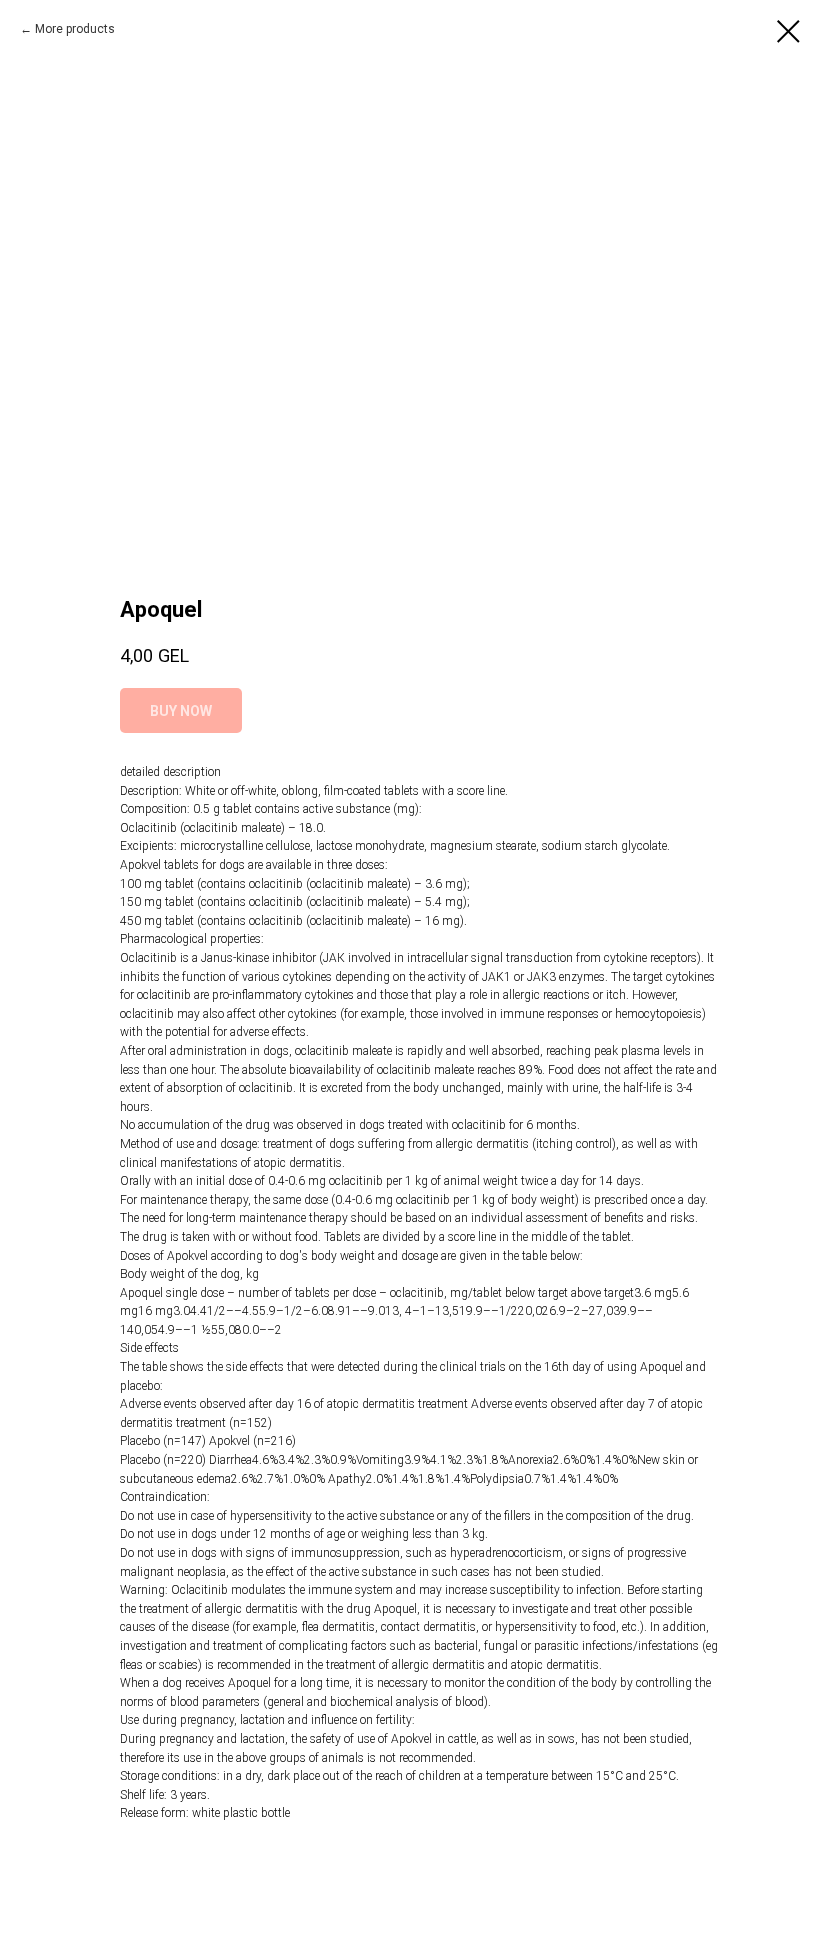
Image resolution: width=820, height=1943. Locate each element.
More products (75, 29)
